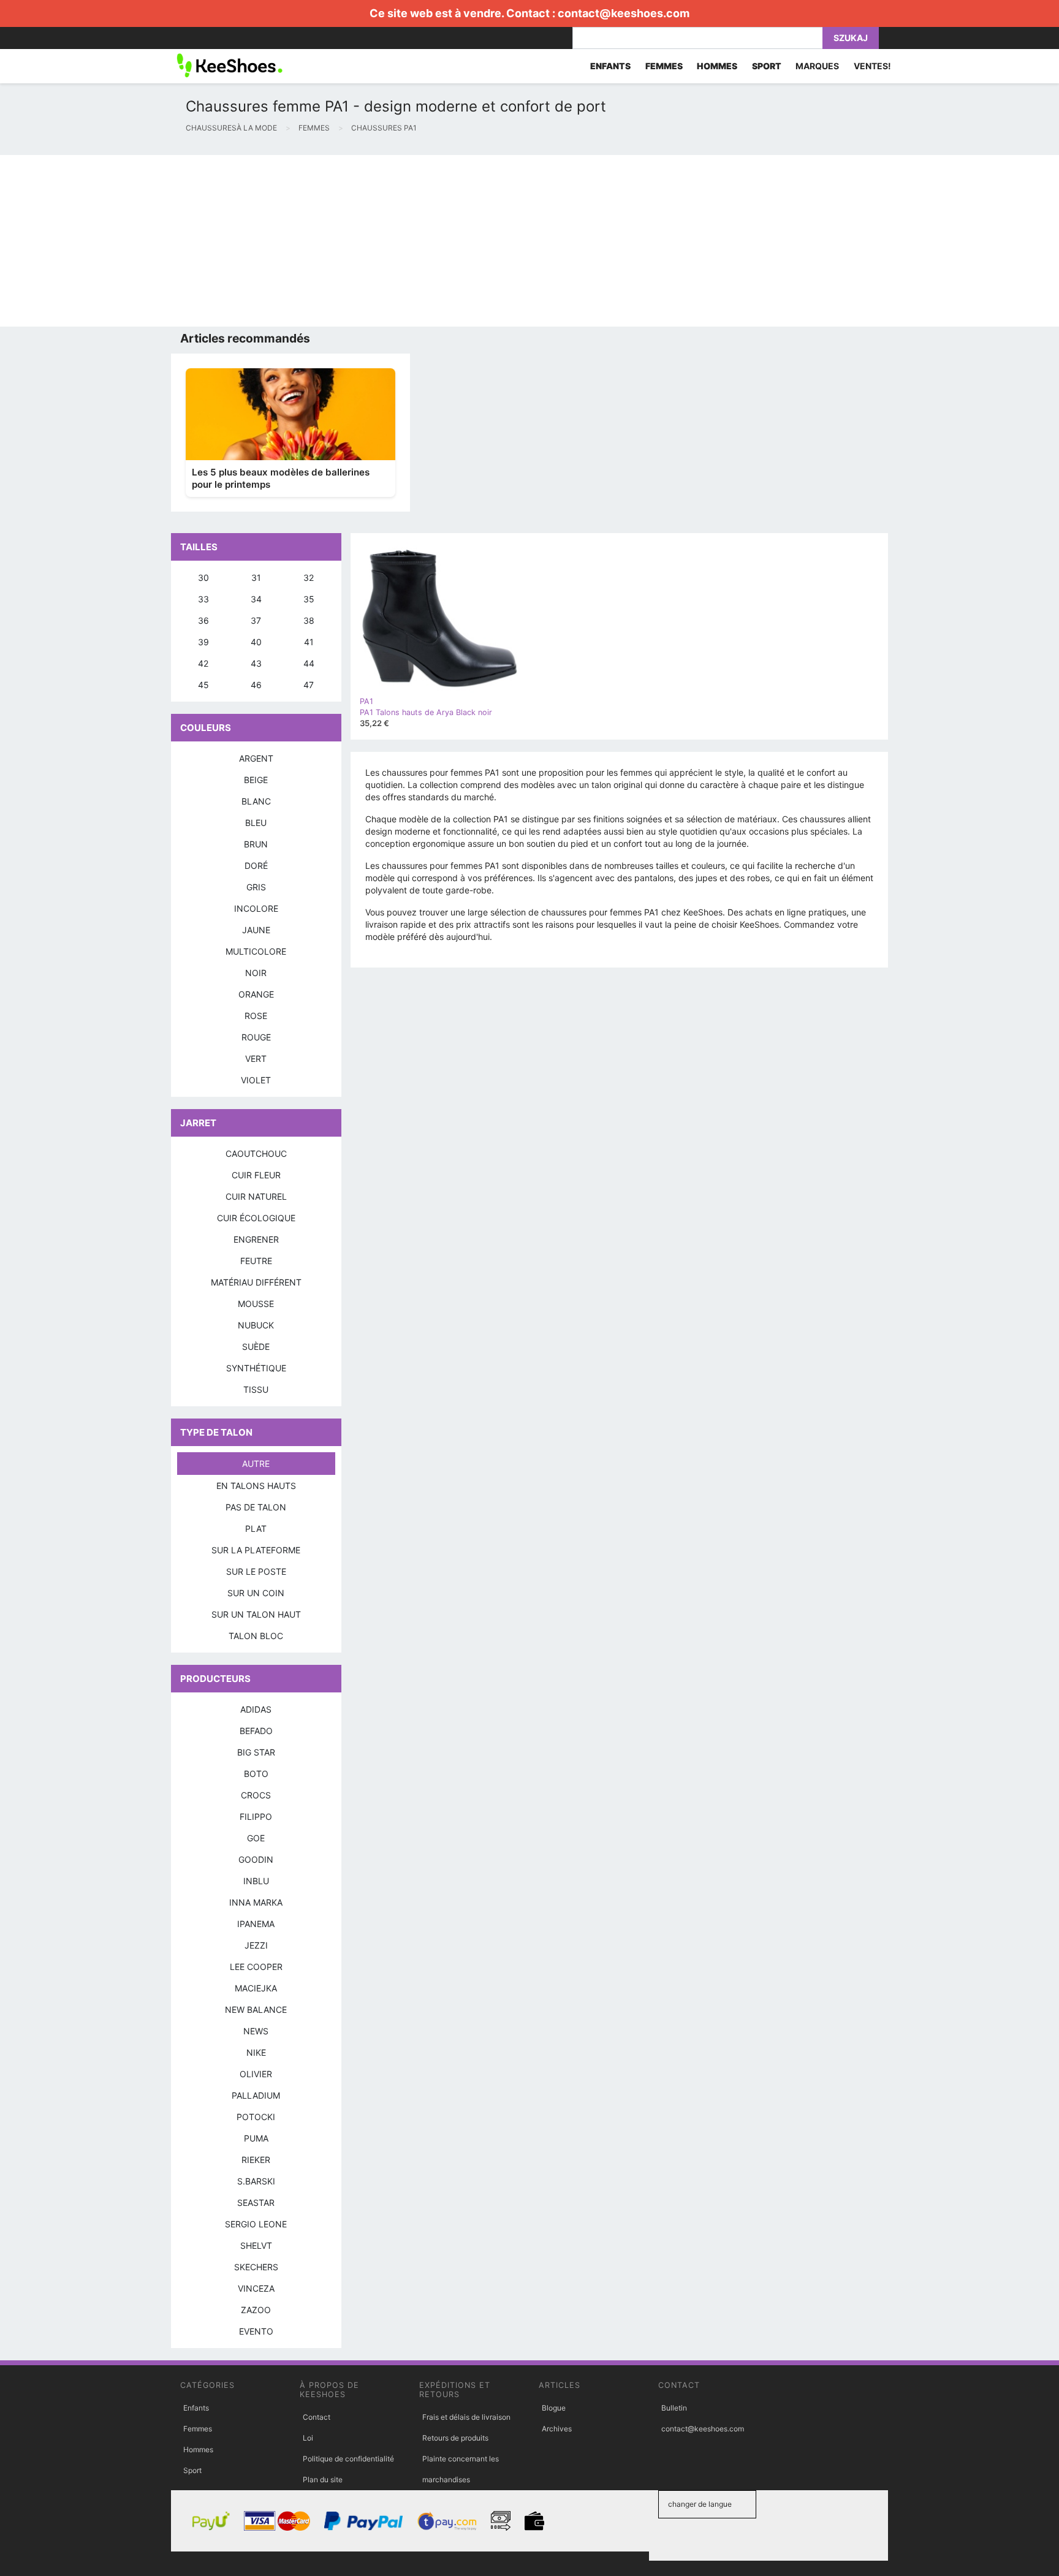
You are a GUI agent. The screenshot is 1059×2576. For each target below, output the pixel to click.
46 (256, 685)
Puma (256, 2138)
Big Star (256, 1752)
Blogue (554, 2408)
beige (256, 780)
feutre (256, 1261)
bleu (256, 823)
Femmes (198, 2429)
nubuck (256, 1325)
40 (256, 642)
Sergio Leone (256, 2224)
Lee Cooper (256, 1967)
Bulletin (674, 2408)
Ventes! (872, 66)
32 (309, 578)
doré (256, 866)
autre (256, 1464)
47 (309, 685)
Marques (817, 66)
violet (256, 1080)
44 (309, 663)
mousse (256, 1304)
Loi (308, 2438)
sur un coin (256, 1593)
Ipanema (256, 1924)
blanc (256, 801)
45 (203, 685)
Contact (317, 2417)
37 (256, 620)
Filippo (256, 1816)
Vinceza (256, 2288)
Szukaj (851, 38)
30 (203, 578)
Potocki (256, 2117)
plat (256, 1529)
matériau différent (256, 1282)
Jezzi (256, 1945)
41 (309, 642)
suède (256, 1347)
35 (309, 599)
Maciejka (256, 1988)
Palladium (256, 2095)
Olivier (256, 2074)
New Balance (256, 2010)
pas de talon (256, 1507)
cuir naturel (256, 1196)
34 (256, 599)
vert (256, 1059)
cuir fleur (256, 1175)
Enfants (196, 2408)
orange (256, 994)
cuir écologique (256, 1218)
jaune (256, 930)
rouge (256, 1037)
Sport (192, 2470)
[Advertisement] (368, 241)
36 (203, 620)
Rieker (256, 2160)
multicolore (256, 951)
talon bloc (256, 1636)
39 (203, 642)
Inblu (256, 1881)
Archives (557, 2429)
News (256, 2031)
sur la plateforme (256, 1550)
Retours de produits (455, 2438)
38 (309, 620)
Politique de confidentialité (348, 2459)
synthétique (256, 1368)
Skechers (256, 2267)
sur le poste (256, 1571)
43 (256, 663)
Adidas (256, 1709)
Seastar (256, 2203)
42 (203, 663)
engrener (256, 1239)
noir (256, 973)
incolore (256, 908)
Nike (256, 2052)
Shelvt (256, 2245)
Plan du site (323, 2479)
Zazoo (256, 2310)
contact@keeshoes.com (624, 13)
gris (256, 887)
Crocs (256, 1795)
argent (256, 758)
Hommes (198, 2449)
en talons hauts (256, 1486)
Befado (256, 1731)
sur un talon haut (256, 1614)
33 (203, 599)
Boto (256, 1774)
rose (256, 1016)
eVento (256, 2331)
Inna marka (256, 1902)
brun (256, 844)
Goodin (256, 1859)
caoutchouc (256, 1154)
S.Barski (256, 2181)
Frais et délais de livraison (466, 2417)
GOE (256, 1838)
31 (256, 578)
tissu (256, 1389)
